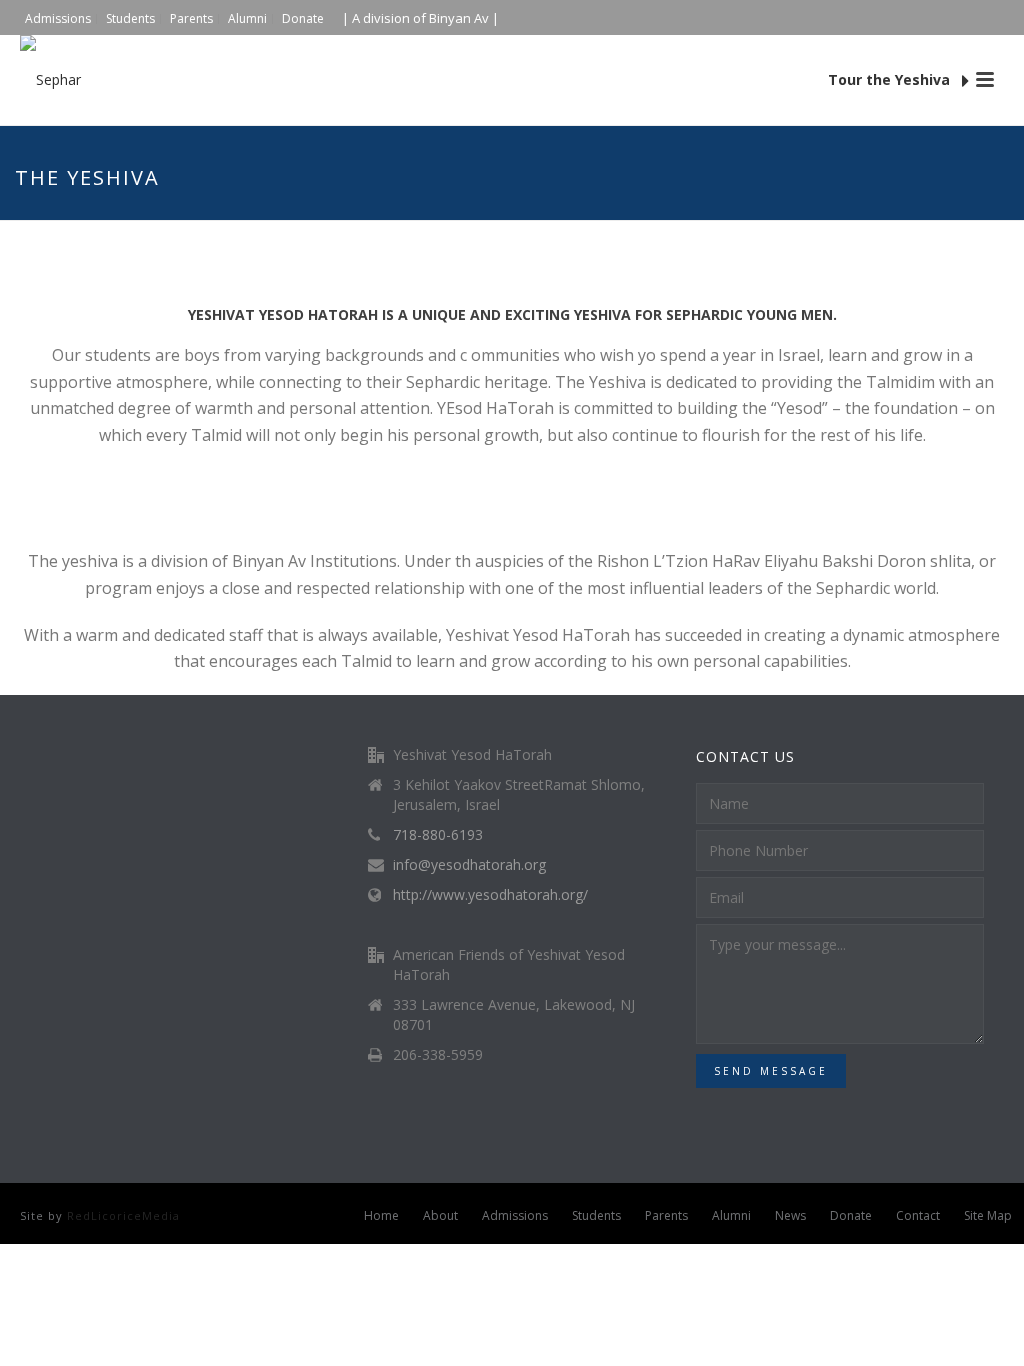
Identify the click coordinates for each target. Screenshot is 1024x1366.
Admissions (515, 1216)
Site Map (988, 1216)
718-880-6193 (438, 835)
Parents (666, 1216)
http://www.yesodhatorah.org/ (490, 895)
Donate (851, 1216)
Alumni (731, 1216)
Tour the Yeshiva (891, 79)
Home (381, 1216)
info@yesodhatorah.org (469, 865)
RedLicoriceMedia (123, 1215)
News (790, 1216)
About (440, 1216)
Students (596, 1216)
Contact (918, 1216)
